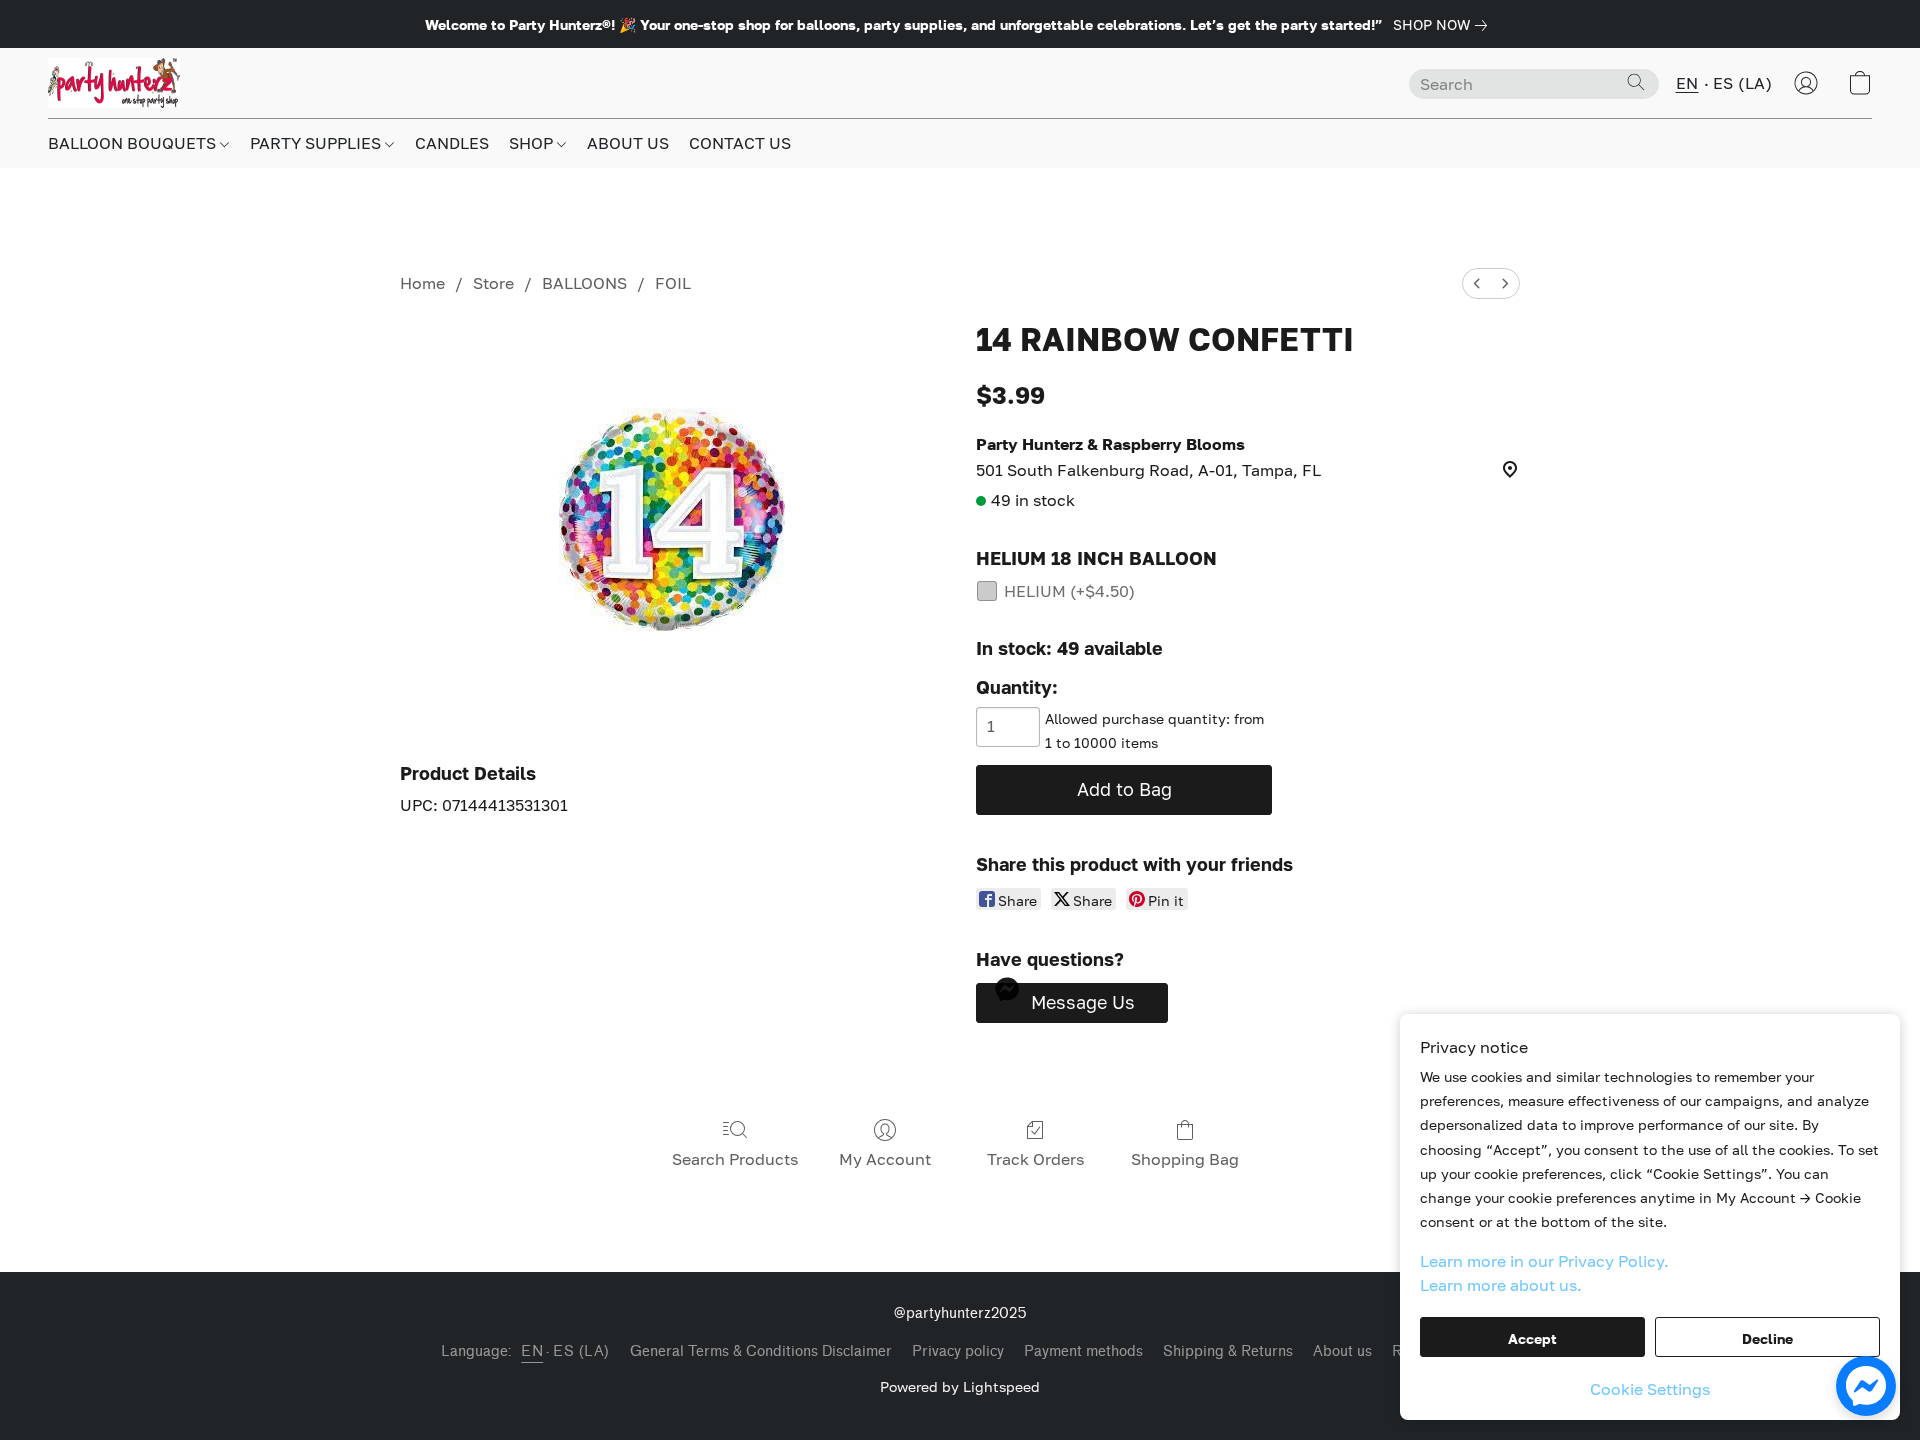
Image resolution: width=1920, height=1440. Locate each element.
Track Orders (1035, 1159)
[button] (114, 83)
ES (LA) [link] (581, 1351)
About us (1342, 1351)
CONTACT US (740, 143)
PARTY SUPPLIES (317, 143)
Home (422, 283)
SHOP (533, 143)
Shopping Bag (1185, 1159)
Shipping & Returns (1228, 1351)
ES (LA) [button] (1743, 83)
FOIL (673, 283)
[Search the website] (1636, 82)
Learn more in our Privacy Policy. (1544, 1261)
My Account (885, 1159)
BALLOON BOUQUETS (134, 143)
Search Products (735, 1159)
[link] (1444, 25)
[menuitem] (1477, 283)
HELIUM (1069, 591)
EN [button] (1687, 83)
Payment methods (1083, 1351)
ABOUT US (628, 143)
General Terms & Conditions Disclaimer (761, 1351)
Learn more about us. (1501, 1285)
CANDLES (452, 143)
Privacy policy (958, 1351)
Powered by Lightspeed (960, 1386)
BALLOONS (584, 283)
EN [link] (532, 1351)
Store (493, 283)
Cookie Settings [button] (1650, 1389)
